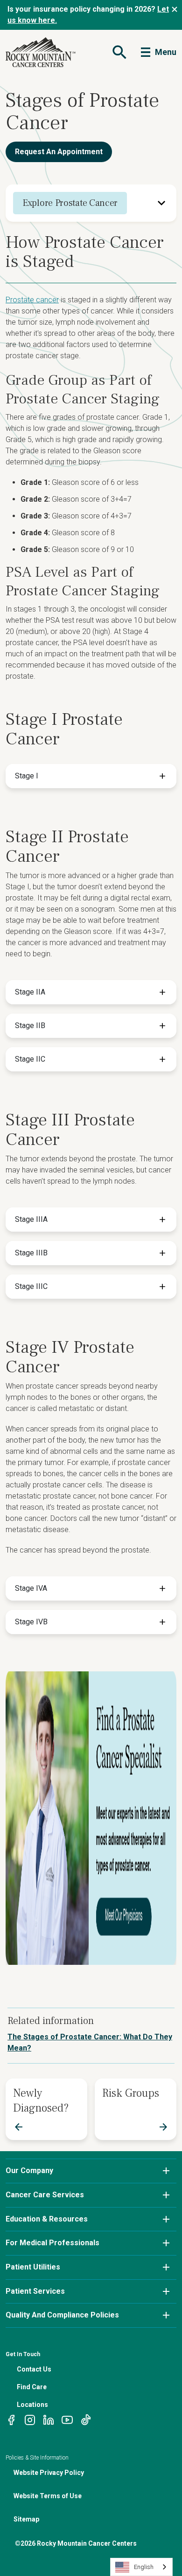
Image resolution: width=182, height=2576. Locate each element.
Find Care (32, 2387)
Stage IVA (31, 1588)
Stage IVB (31, 1622)
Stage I (27, 776)
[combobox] (141, 2567)
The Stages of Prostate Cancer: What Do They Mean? (90, 2042)
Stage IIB (30, 1026)
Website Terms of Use (48, 2496)
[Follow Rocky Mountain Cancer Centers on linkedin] (49, 2419)
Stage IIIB (31, 1253)
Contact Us (34, 2369)
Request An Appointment (59, 152)
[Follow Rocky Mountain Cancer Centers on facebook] (11, 2419)
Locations (32, 2405)
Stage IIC (30, 1059)
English (144, 2567)
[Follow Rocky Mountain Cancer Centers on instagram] (30, 2419)
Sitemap (26, 2519)
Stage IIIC (31, 1286)
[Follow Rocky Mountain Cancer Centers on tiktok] (86, 2419)
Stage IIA (30, 992)
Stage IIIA (31, 1219)
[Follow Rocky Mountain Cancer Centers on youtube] (67, 2419)
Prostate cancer (32, 300)
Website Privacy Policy (49, 2473)
